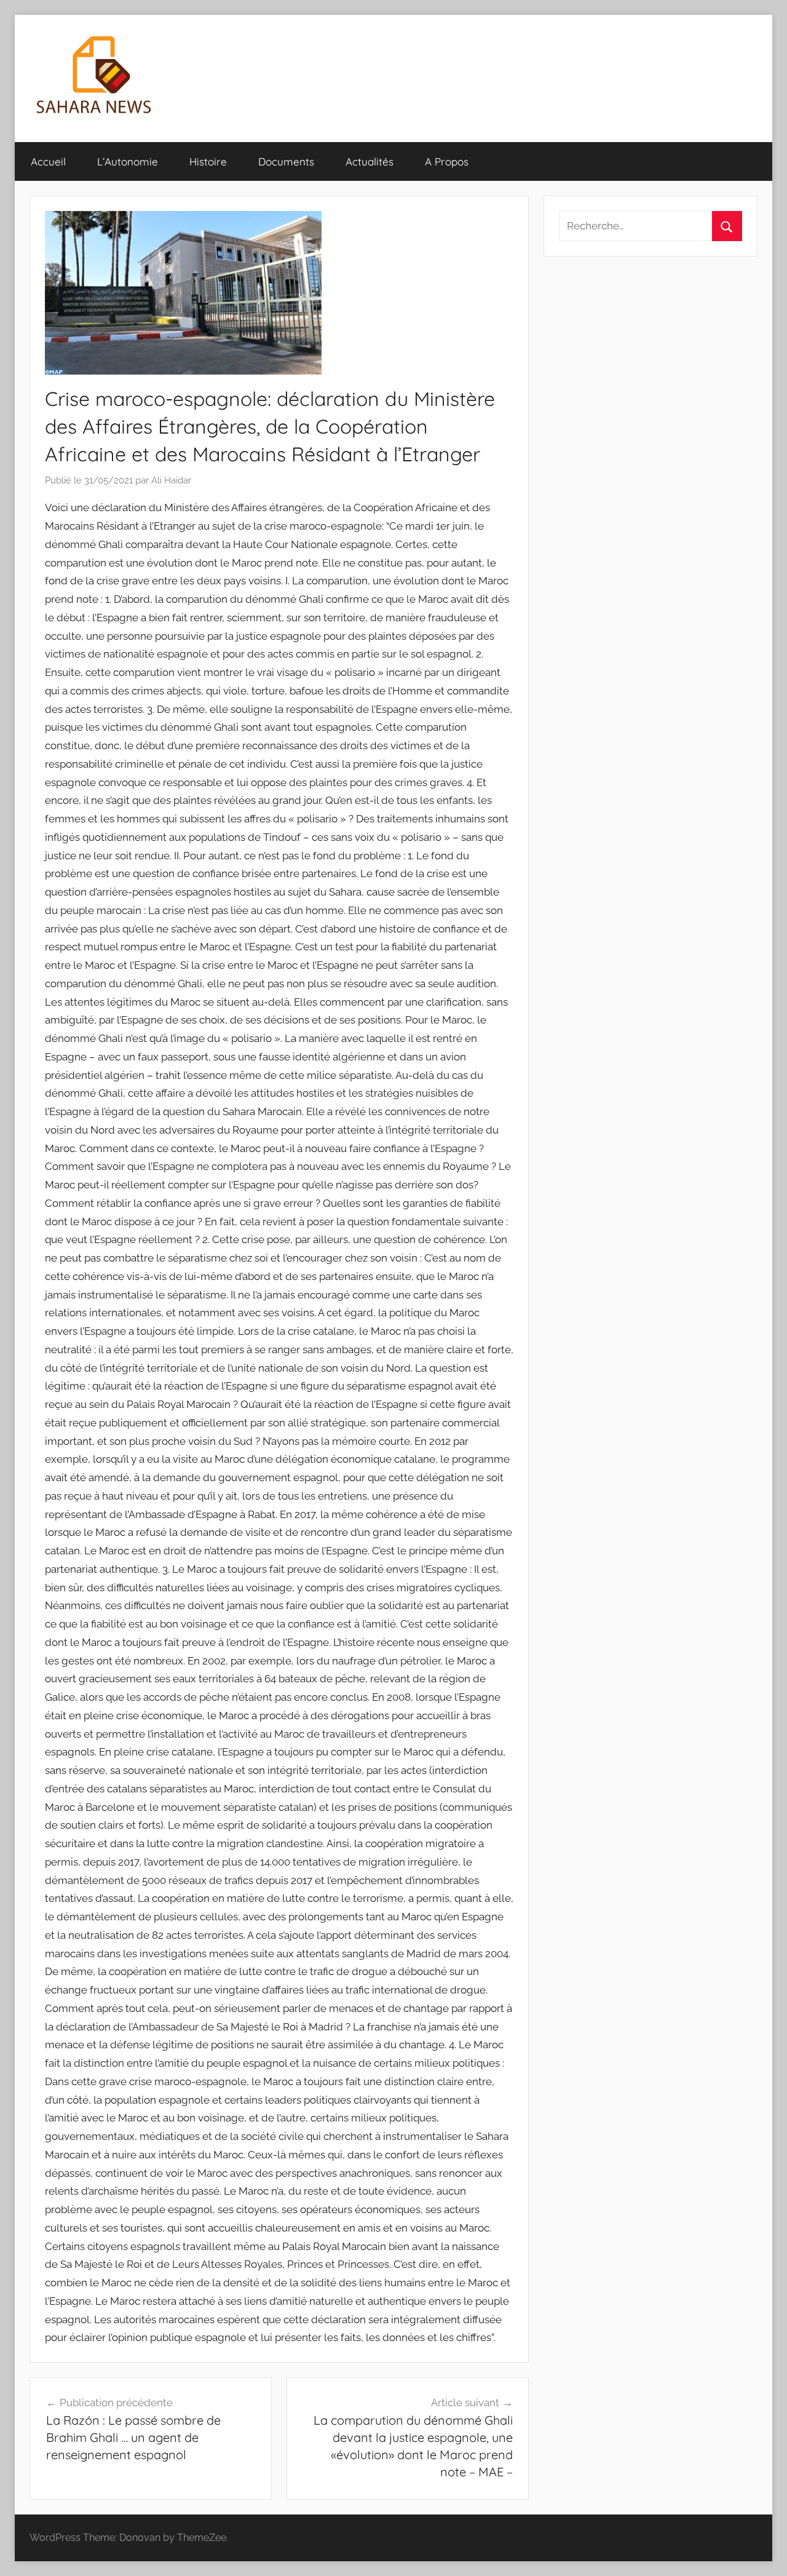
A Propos (447, 161)
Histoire (208, 161)
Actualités (370, 161)
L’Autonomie (128, 161)
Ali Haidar (171, 480)
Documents (286, 161)
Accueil (48, 161)
